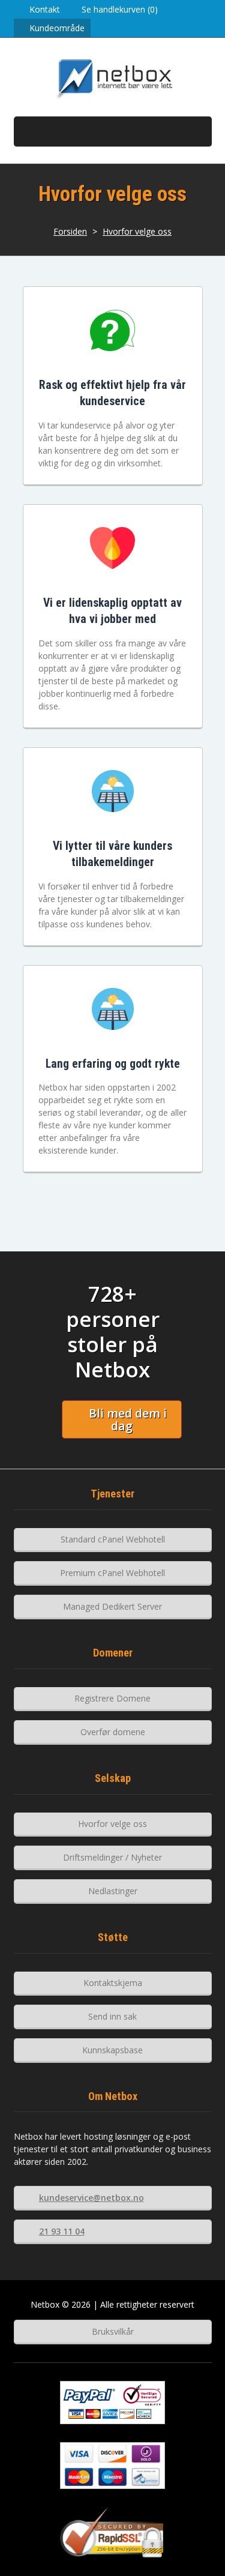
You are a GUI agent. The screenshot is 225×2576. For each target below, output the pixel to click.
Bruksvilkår (113, 2331)
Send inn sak (112, 2016)
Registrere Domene (112, 1698)
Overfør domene (113, 1732)
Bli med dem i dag (128, 1420)
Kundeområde (57, 28)
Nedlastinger (113, 1891)
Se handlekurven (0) (120, 9)
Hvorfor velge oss (137, 231)
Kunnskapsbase (112, 2050)
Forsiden (70, 231)
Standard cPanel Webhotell (113, 1539)
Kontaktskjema (113, 1983)
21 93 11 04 (62, 2231)
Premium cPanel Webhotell (112, 1573)
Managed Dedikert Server (112, 1606)
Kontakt (45, 9)
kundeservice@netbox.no (91, 2198)
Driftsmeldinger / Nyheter (112, 1857)
